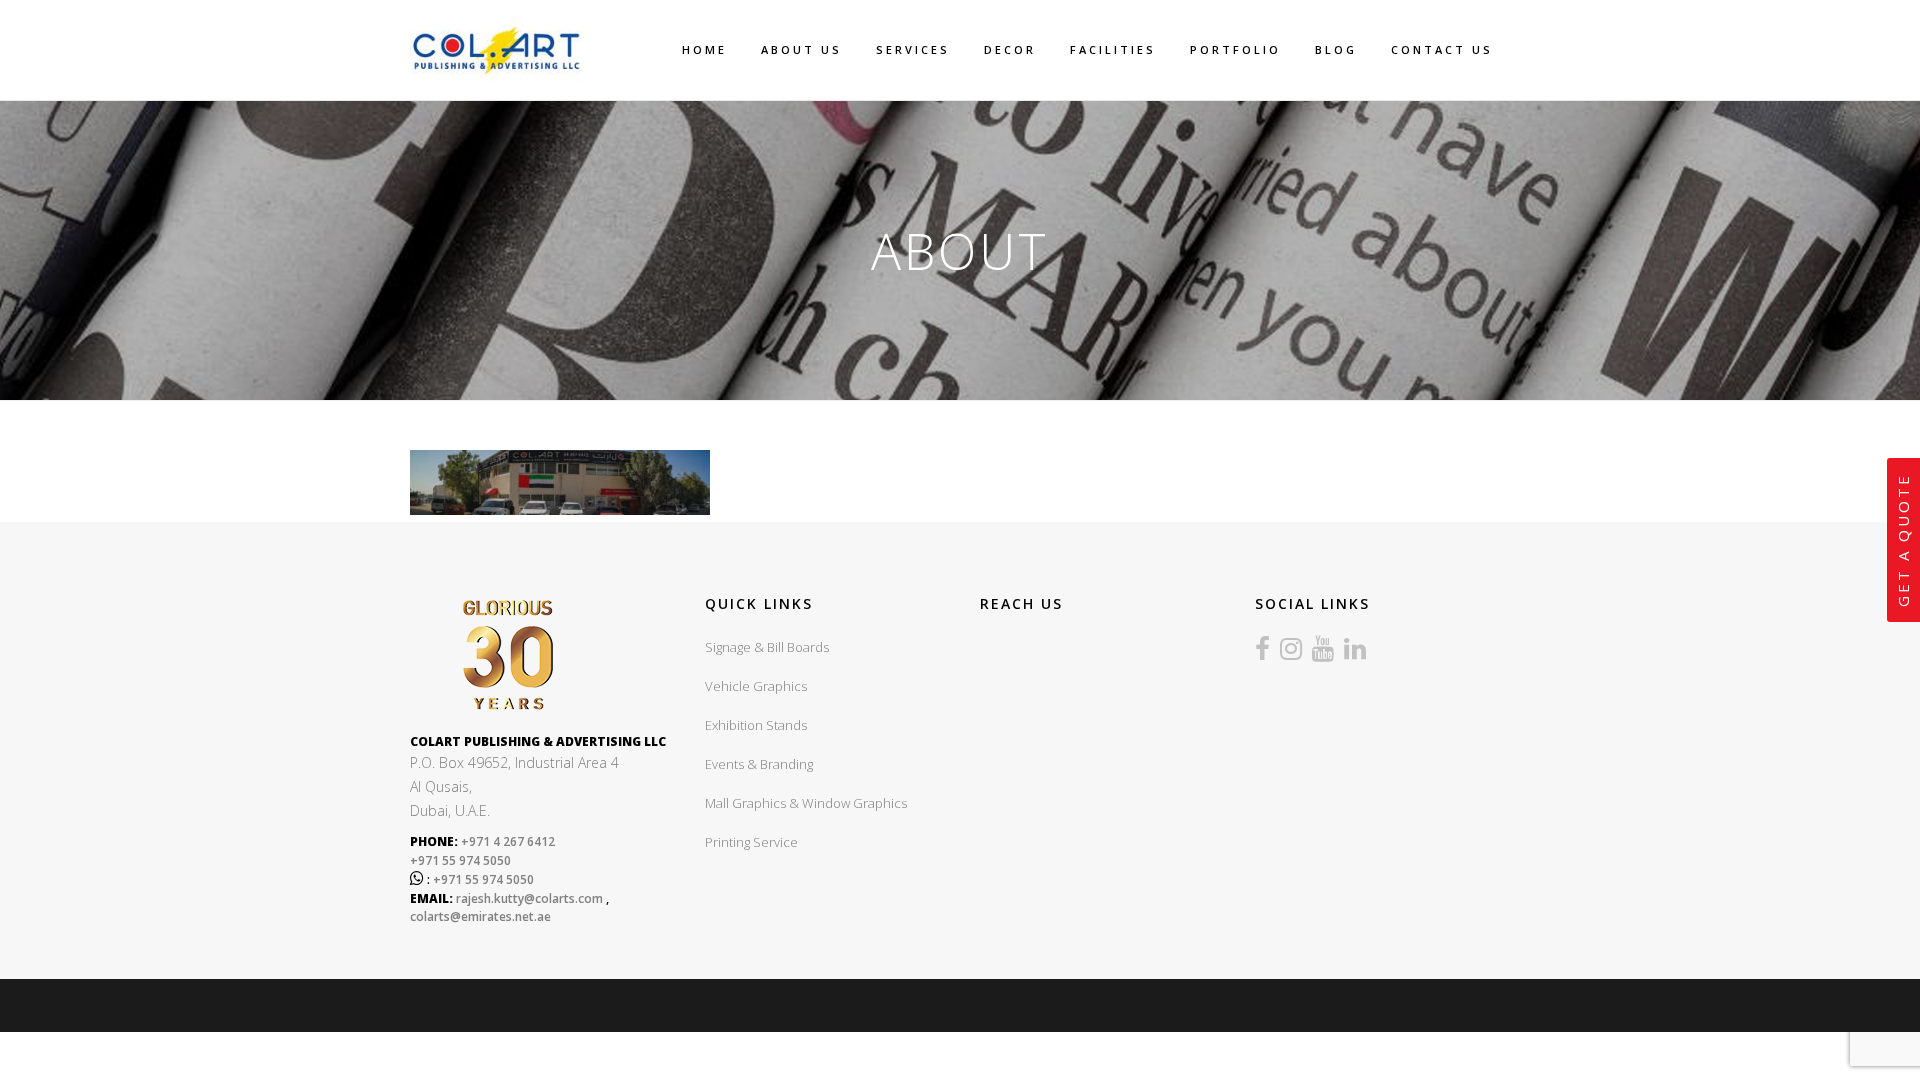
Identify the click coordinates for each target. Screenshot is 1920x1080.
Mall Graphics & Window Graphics (806, 803)
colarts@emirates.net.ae (480, 916)
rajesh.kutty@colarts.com (529, 898)
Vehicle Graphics (756, 686)
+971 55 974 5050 (460, 860)
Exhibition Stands (756, 725)
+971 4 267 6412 (506, 841)
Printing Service (751, 842)
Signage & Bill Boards (767, 647)
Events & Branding (759, 764)
